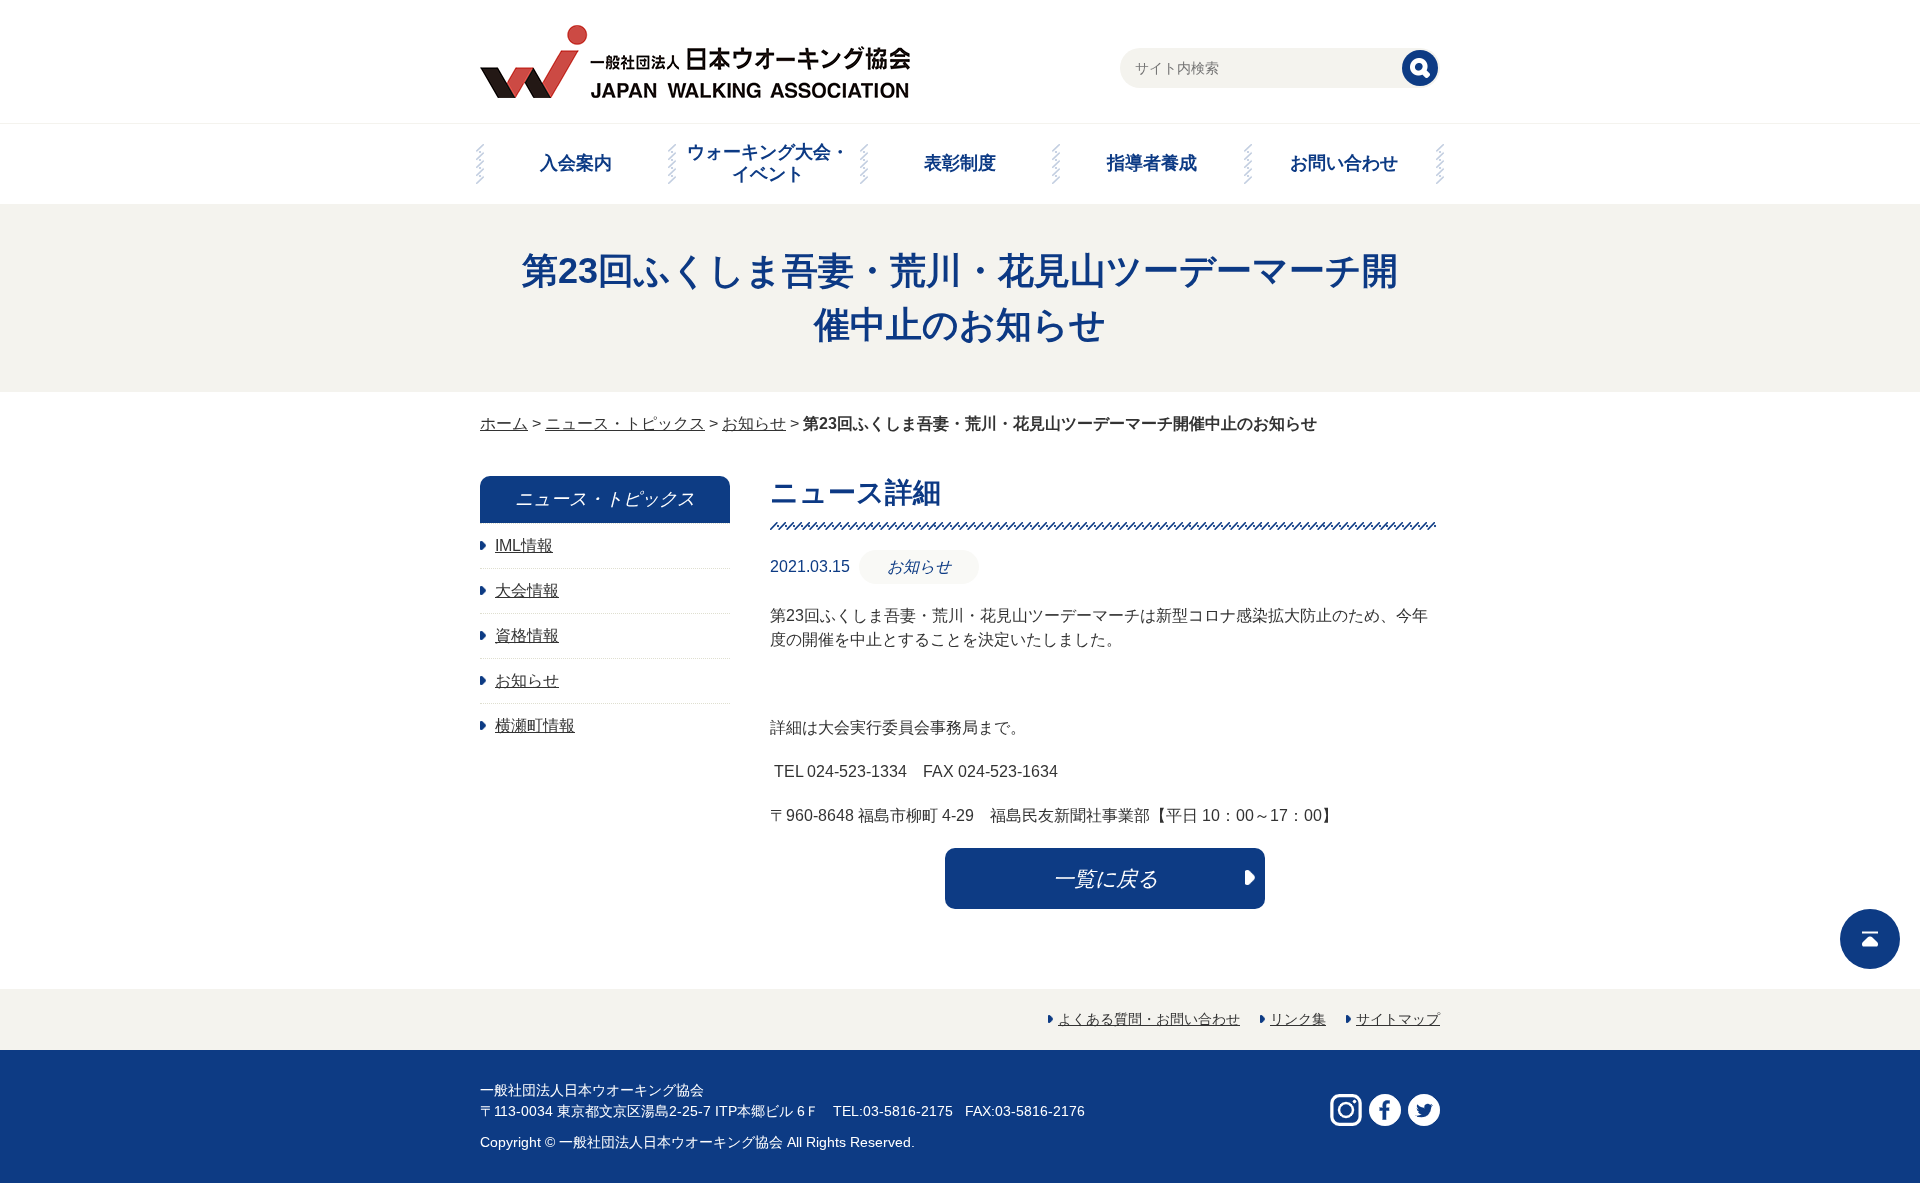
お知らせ (754, 423)
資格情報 (527, 635)
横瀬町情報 (535, 725)
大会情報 (527, 590)
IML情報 (524, 545)
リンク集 (1298, 1019)
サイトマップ (1398, 1019)
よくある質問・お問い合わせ (1149, 1019)
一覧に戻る (1105, 878)
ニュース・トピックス (625, 423)
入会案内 (576, 163)
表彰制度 (960, 163)
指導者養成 (1152, 163)
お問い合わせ (1344, 163)
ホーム (504, 423)
